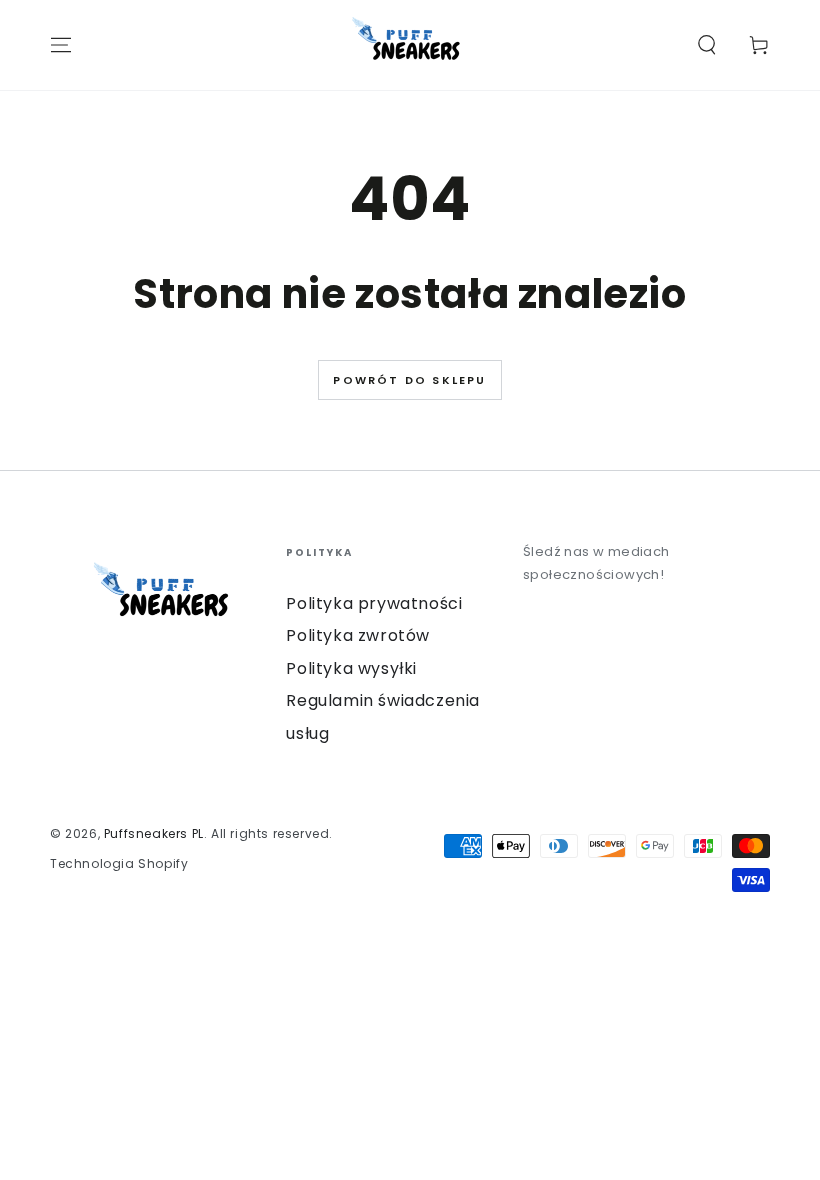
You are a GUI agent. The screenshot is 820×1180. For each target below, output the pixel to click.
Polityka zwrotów (358, 635)
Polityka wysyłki (351, 668)
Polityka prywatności (374, 603)
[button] (707, 45)
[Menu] (61, 45)
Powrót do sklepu (409, 380)
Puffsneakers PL (154, 833)
